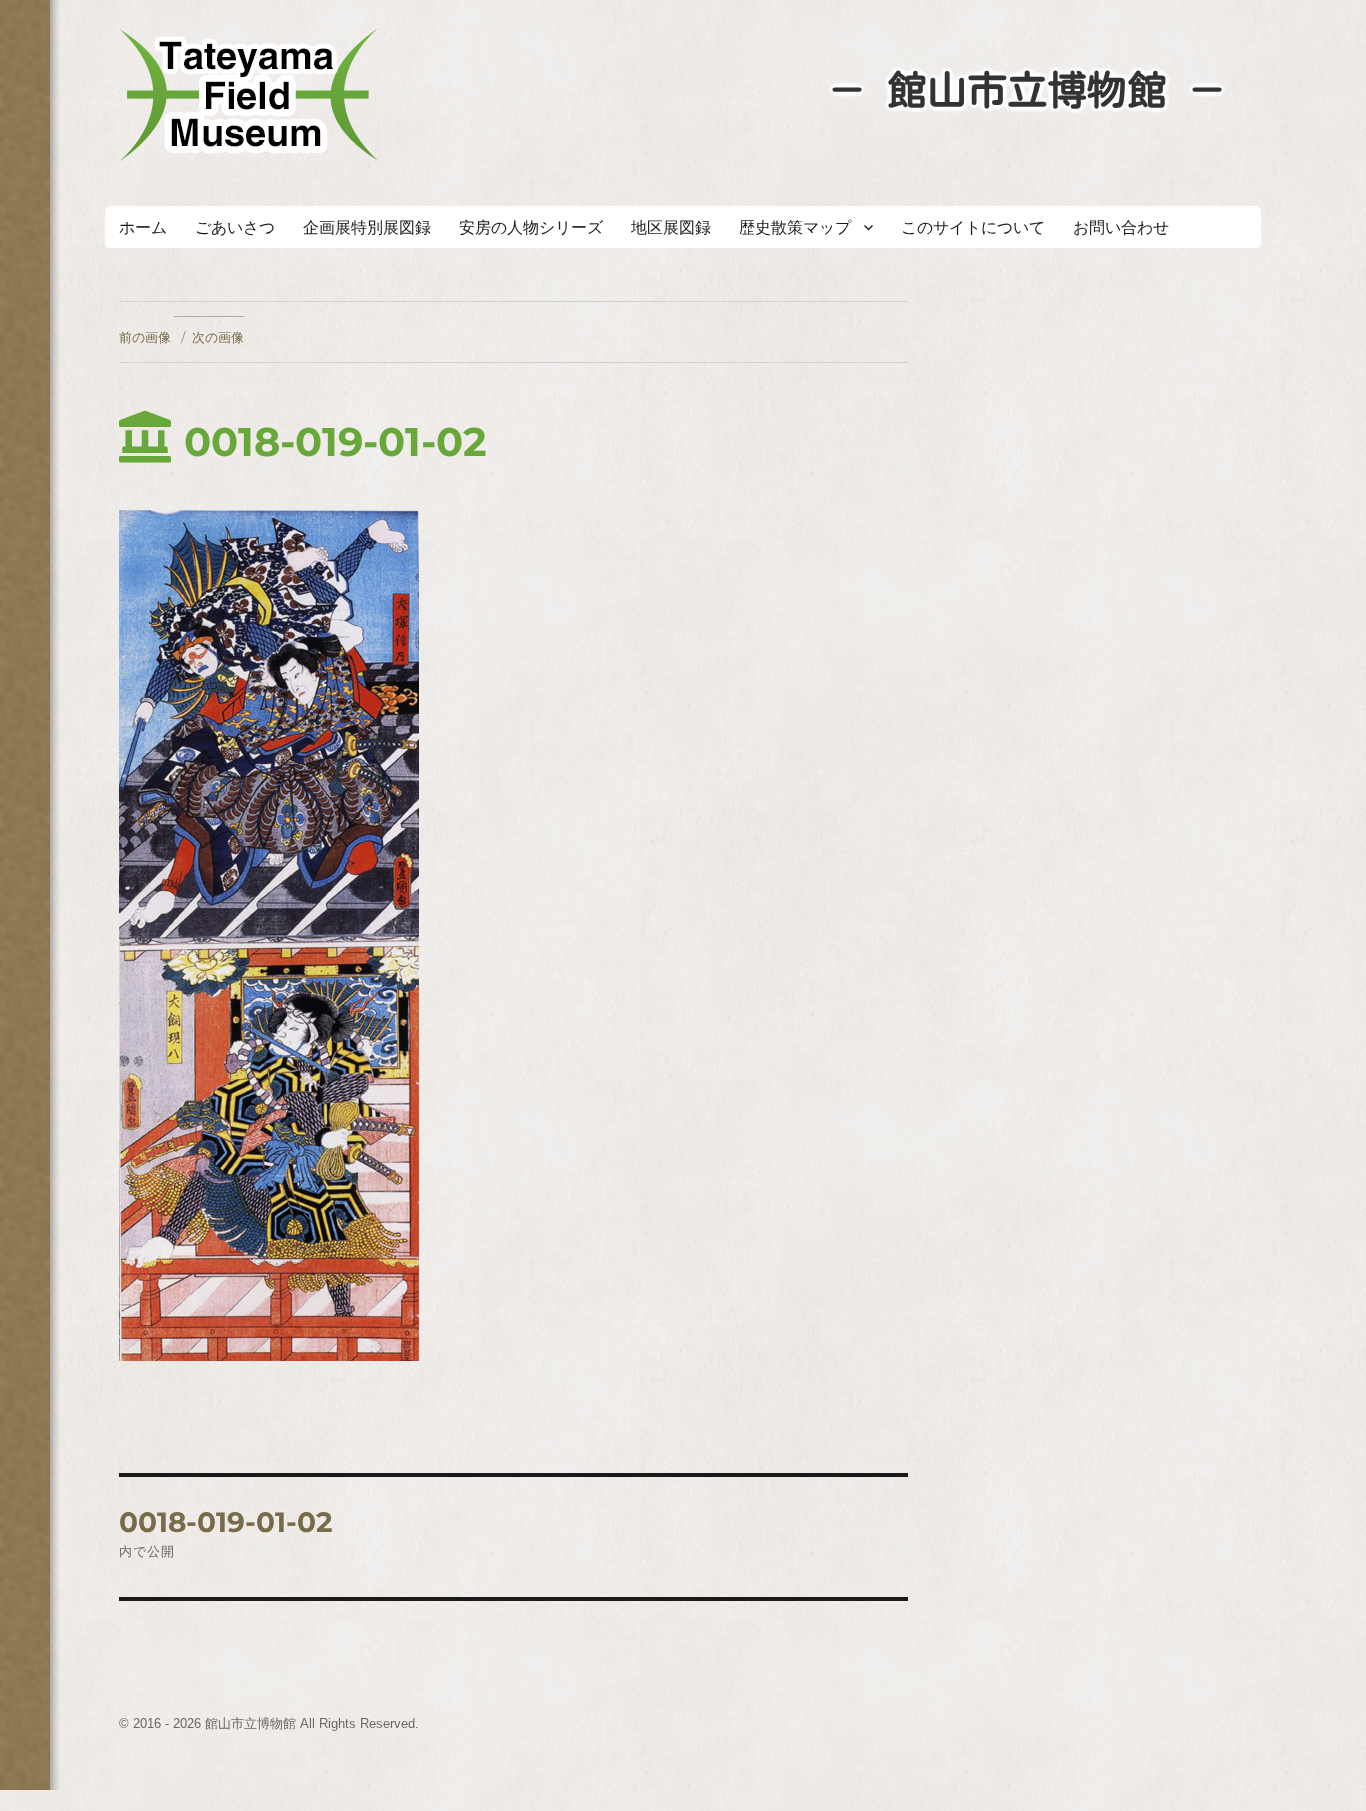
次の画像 (218, 337)
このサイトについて (973, 227)
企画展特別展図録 (367, 227)
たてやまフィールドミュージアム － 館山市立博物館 (249, 95)
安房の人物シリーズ (531, 227)
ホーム (143, 227)
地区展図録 (671, 227)
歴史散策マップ (795, 227)
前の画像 (145, 337)
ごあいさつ (235, 227)
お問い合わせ (1121, 227)
